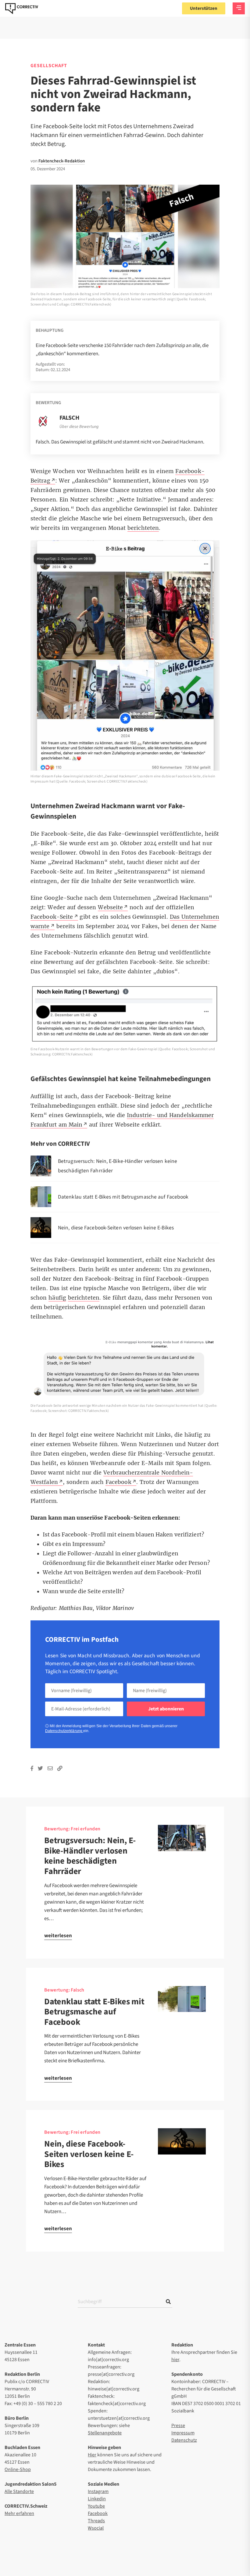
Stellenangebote (105, 2433)
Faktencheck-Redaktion (62, 161)
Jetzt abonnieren (166, 1709)
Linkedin (97, 2499)
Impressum (183, 2433)
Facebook (98, 2513)
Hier (92, 2455)
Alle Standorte (19, 2491)
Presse (178, 2426)
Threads (96, 2521)
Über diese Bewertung (79, 427)
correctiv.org (22, 9)
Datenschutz (184, 2440)
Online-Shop (18, 2469)
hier (175, 2360)
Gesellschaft (49, 66)
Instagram (98, 2491)
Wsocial (96, 2528)
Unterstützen (204, 8)
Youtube (96, 2506)
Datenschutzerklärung (64, 1731)
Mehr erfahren (19, 2513)
